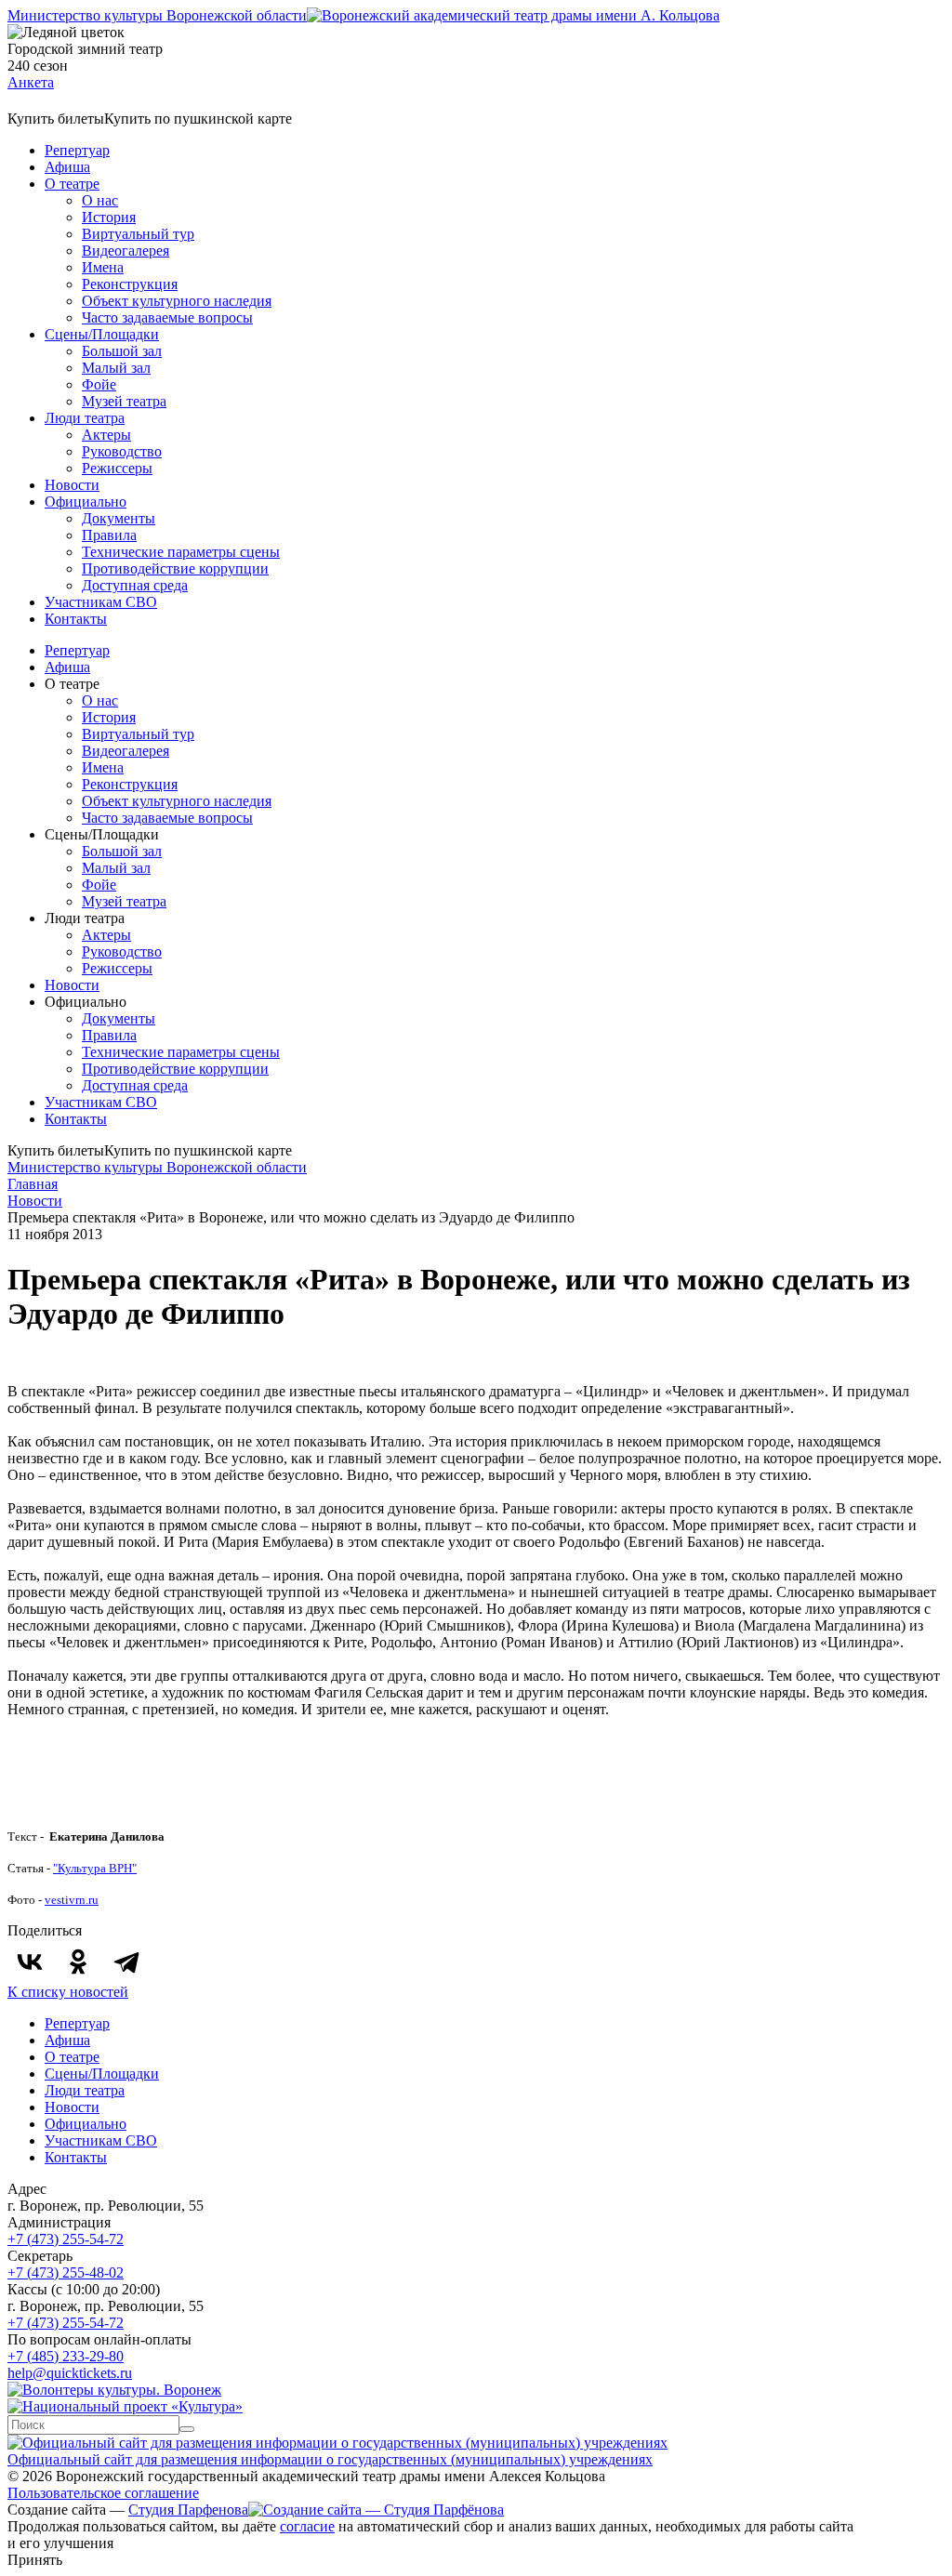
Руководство (122, 451)
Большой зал (122, 351)
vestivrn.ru (72, 1900)
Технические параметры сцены (181, 552)
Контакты (76, 619)
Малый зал (116, 368)
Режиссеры (117, 468)
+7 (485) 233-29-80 (66, 2356)
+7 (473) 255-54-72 (66, 2239)
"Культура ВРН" (95, 1868)
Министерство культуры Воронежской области (157, 15)
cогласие (307, 2526)
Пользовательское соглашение (103, 2493)
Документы (119, 518)
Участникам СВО (101, 602)
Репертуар (77, 150)
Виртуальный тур (138, 234)
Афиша (67, 167)
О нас (100, 200)
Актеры (106, 435)
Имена (103, 267)
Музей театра (124, 401)
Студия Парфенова (188, 2510)
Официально (86, 502)
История (109, 217)
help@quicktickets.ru (70, 2373)
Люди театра (85, 418)
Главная (33, 1184)
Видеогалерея (126, 251)
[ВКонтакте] (30, 1962)
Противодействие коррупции (175, 568)
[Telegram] (126, 1962)
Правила (109, 535)
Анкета (31, 82)
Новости (72, 485)
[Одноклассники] (78, 1962)
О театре (72, 184)
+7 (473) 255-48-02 (66, 2272)
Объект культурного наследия (177, 301)
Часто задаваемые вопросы (167, 317)
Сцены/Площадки (102, 334)
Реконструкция (130, 284)
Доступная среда (135, 585)
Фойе (99, 384)
